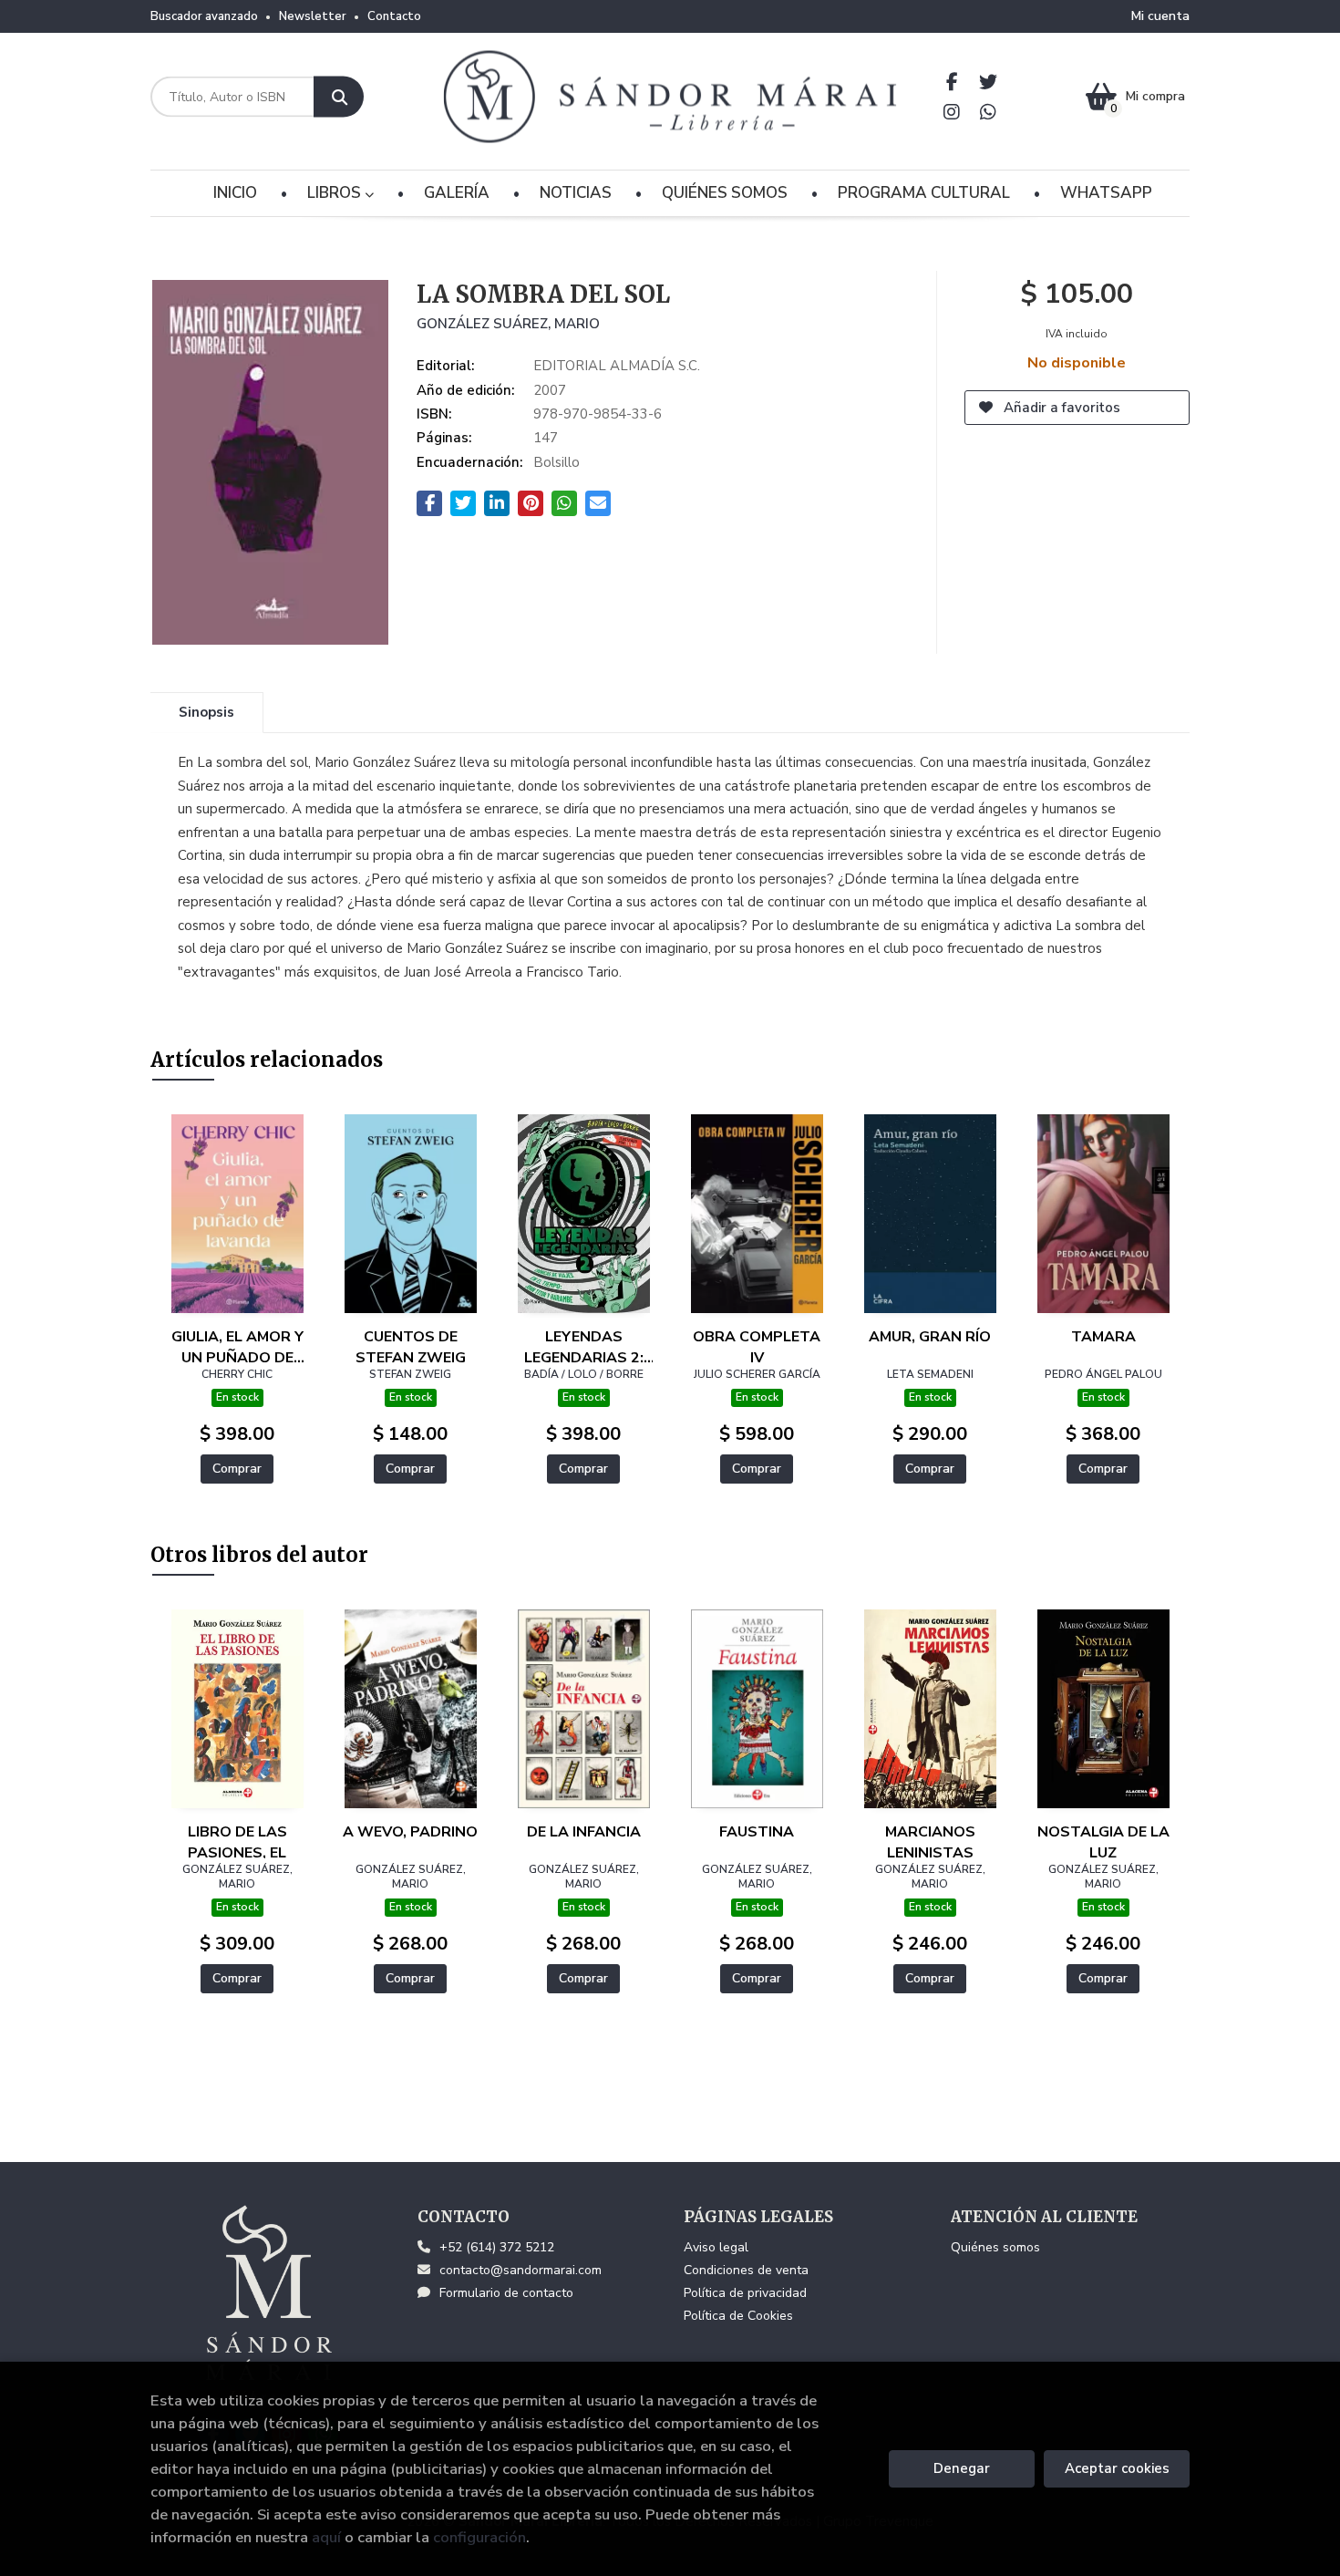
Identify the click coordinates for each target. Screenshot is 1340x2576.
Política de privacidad (745, 2293)
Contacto (394, 16)
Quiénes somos (995, 2247)
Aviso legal (716, 2247)
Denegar (962, 2468)
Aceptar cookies (1117, 2468)
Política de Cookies (738, 2316)
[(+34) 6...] (989, 112)
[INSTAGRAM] (952, 112)
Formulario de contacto (506, 2293)
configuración (479, 2537)
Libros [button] (336, 193)
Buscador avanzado (204, 16)
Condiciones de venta (746, 2270)
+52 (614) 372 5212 (497, 2247)
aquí (326, 2537)
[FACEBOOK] (952, 82)
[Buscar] (339, 97)
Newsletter (313, 16)
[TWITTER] (989, 82)
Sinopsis (206, 712)
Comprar (237, 1469)
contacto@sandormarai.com (521, 2270)
